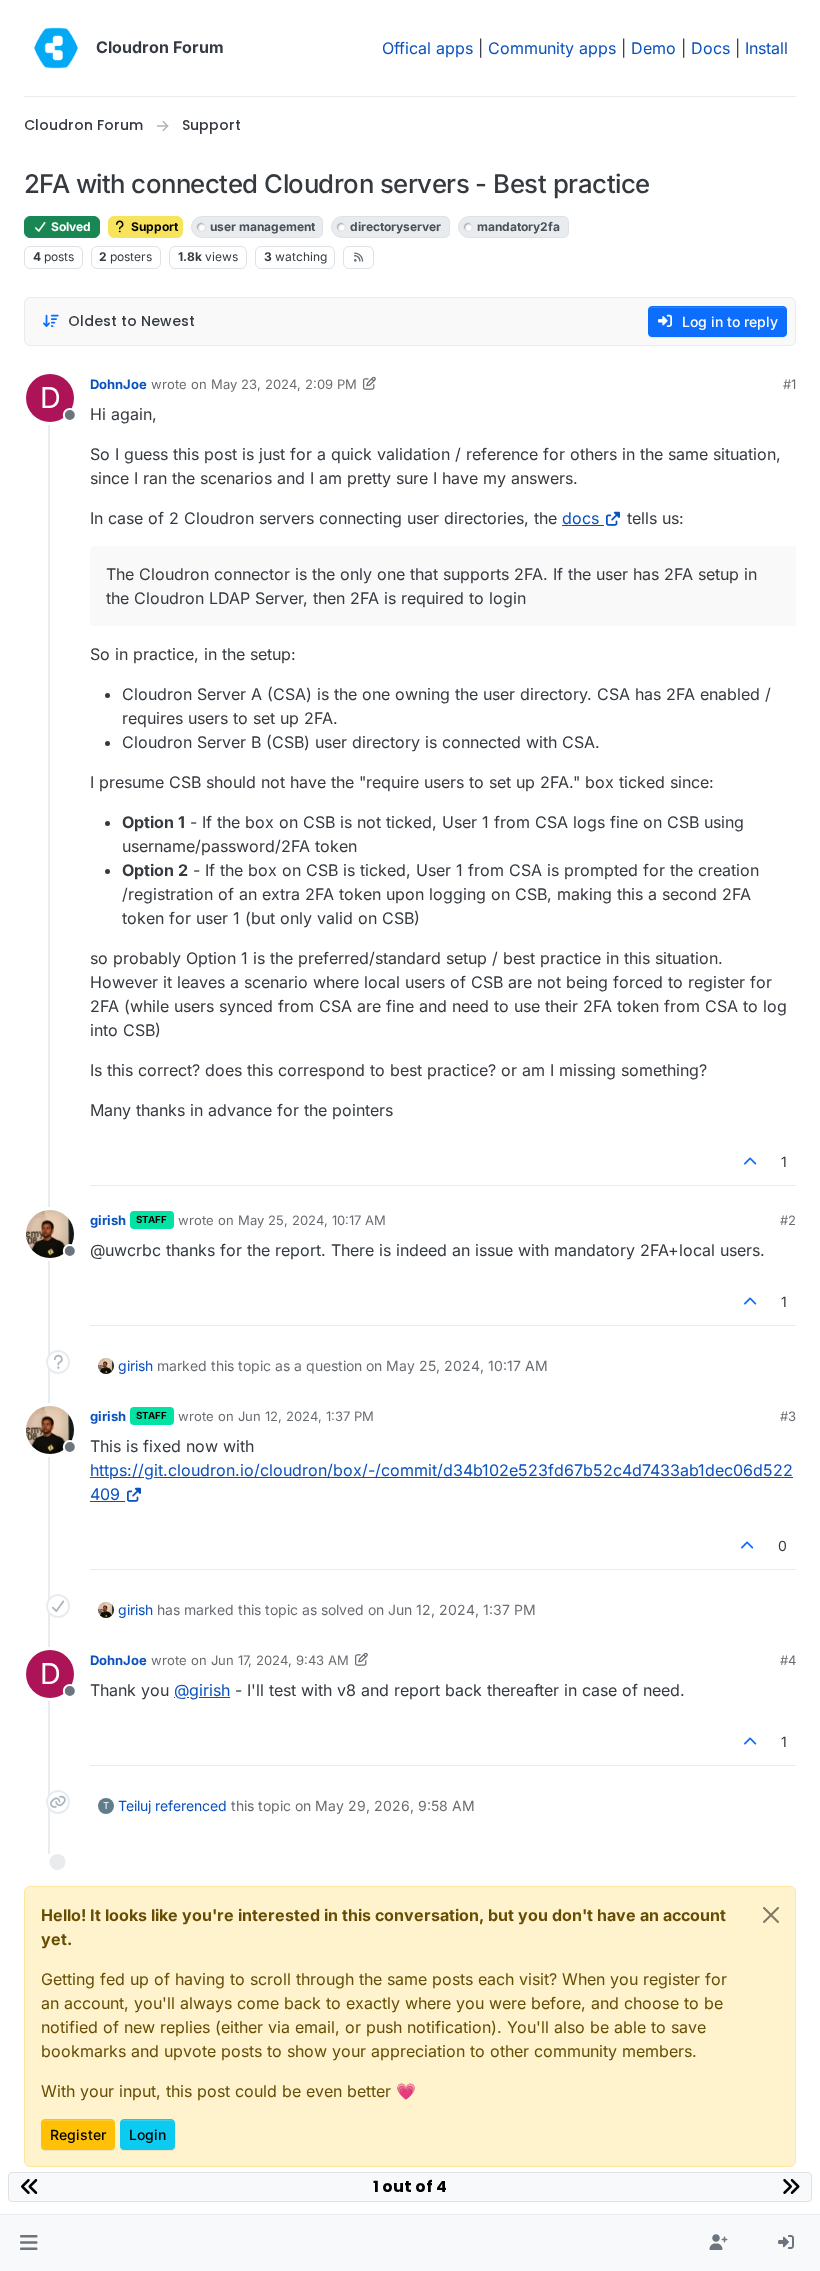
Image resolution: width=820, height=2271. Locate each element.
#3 (788, 1416)
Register (78, 2134)
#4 (788, 1660)
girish (108, 1220)
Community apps (552, 48)
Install (766, 48)
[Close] (771, 1915)
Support (153, 226)
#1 (789, 384)
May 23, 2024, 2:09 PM (284, 384)
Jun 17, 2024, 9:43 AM (280, 1660)
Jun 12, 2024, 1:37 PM (306, 1416)
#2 (788, 1220)
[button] (28, 2243)
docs (580, 518)
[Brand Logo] (56, 48)
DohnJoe (118, 384)
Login (147, 2134)
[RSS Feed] (358, 257)
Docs (710, 48)
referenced (191, 1805)
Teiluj (134, 1805)
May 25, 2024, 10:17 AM (312, 1220)
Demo (653, 48)
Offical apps (427, 48)
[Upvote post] (751, 1161)
